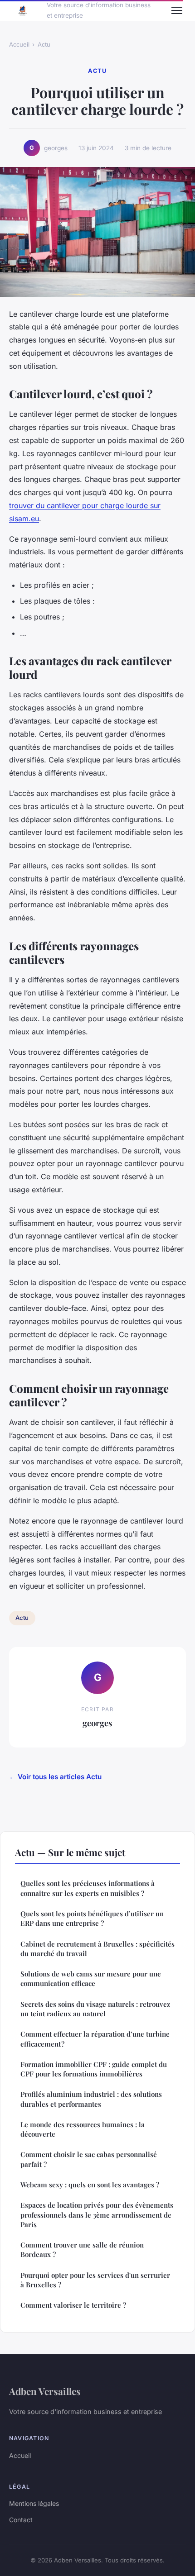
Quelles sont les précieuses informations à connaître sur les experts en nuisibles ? (88, 1888)
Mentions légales (34, 2503)
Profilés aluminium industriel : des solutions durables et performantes (91, 2099)
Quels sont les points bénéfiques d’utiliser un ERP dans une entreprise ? (92, 1918)
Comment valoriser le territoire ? (73, 2305)
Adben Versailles (45, 2391)
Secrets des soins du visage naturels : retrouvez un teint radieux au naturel (95, 2009)
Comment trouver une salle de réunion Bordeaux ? (82, 2250)
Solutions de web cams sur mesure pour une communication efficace (91, 1978)
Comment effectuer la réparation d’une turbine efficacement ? (95, 2039)
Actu (44, 44)
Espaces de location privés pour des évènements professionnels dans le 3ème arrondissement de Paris (97, 2215)
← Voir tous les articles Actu (55, 1777)
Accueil (19, 44)
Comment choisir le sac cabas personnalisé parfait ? (89, 2159)
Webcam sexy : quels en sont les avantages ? (90, 2185)
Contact (21, 2520)
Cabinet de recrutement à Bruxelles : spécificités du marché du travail (97, 1949)
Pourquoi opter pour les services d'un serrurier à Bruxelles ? (95, 2280)
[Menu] (177, 10)
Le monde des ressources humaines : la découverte (83, 2129)
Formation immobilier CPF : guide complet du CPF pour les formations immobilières (94, 2069)
